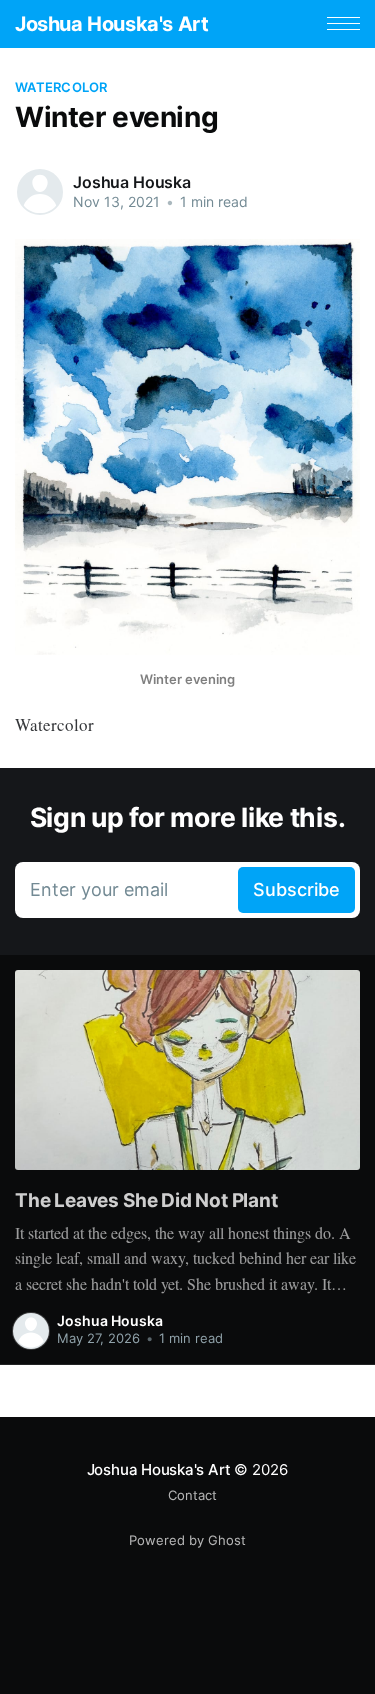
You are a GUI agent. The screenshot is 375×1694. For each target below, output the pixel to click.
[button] (343, 23)
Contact (192, 1495)
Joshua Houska (132, 182)
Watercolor (61, 87)
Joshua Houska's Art (111, 24)
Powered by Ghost (187, 1540)
